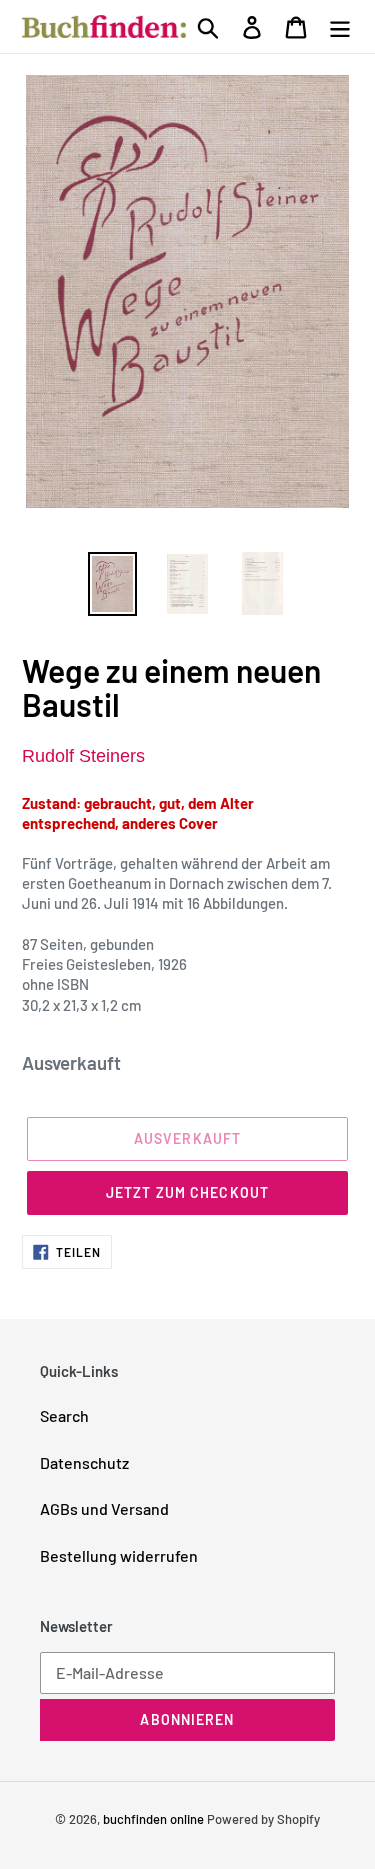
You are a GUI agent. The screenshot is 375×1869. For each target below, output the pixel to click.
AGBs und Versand (104, 1508)
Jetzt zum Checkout (187, 1192)
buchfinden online (153, 1819)
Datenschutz (84, 1462)
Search (64, 1415)
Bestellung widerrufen (119, 1555)
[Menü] (340, 26)
